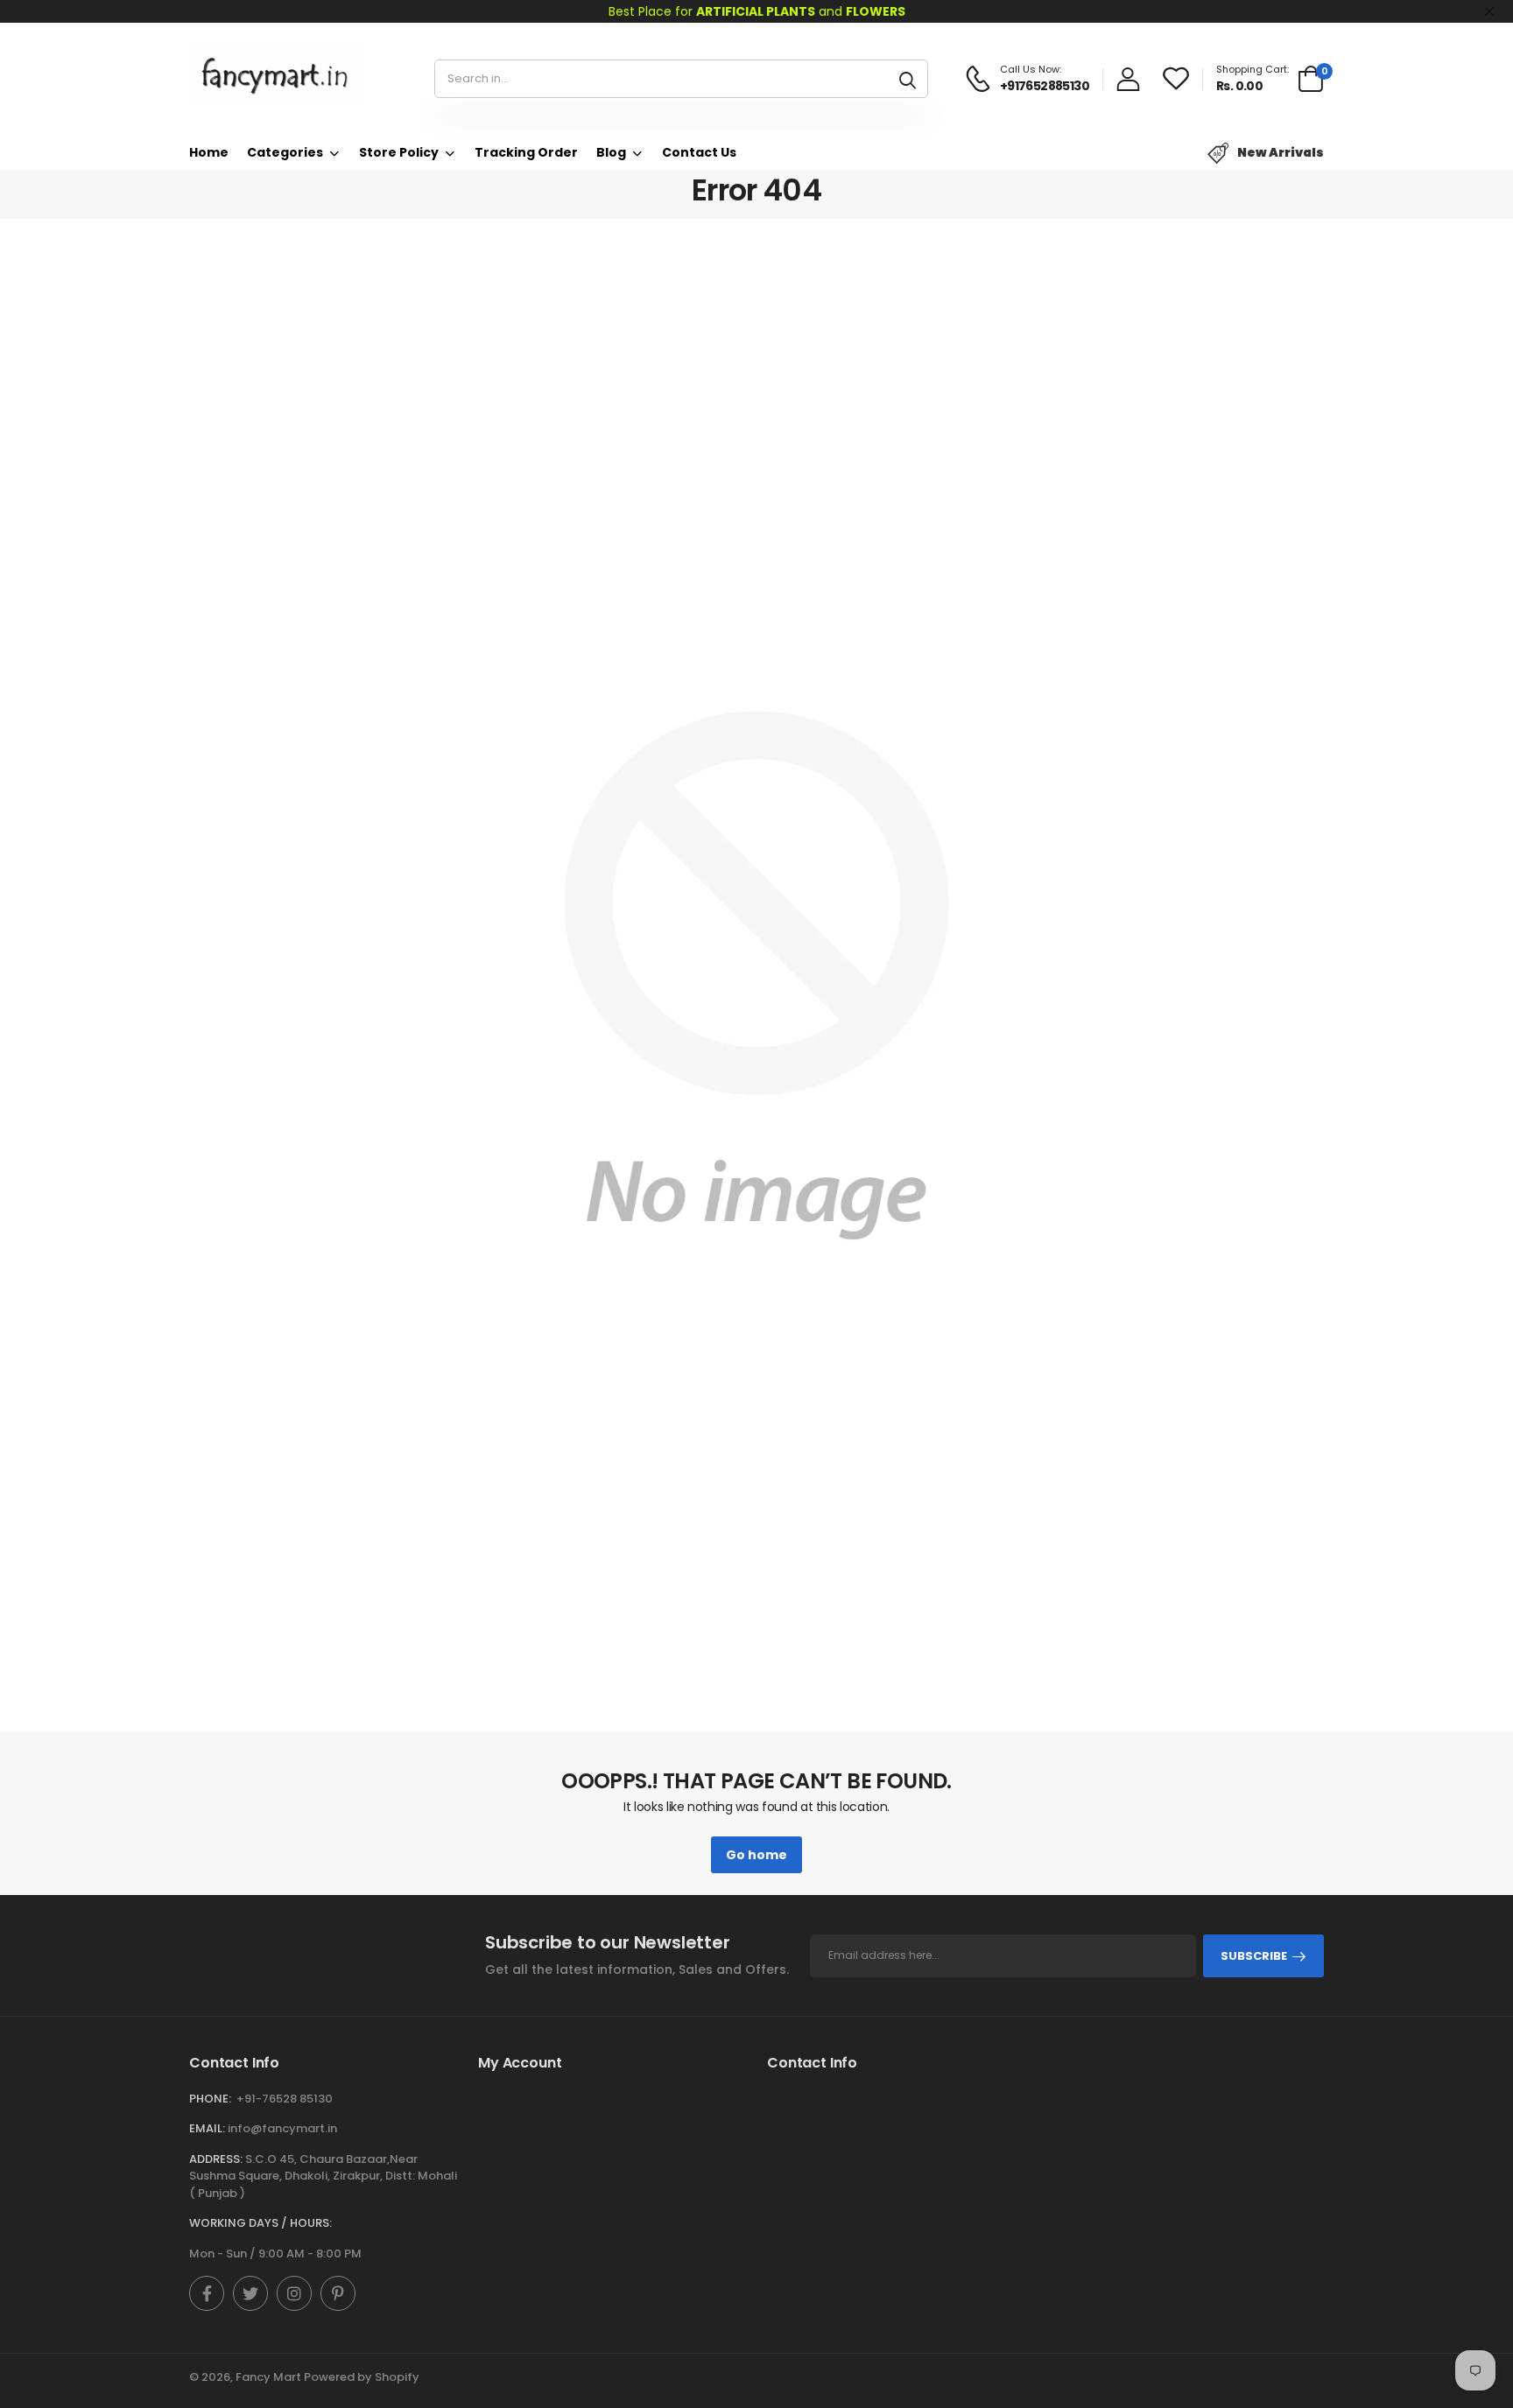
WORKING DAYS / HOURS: (260, 2223)
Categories (285, 152)
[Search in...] (908, 79)
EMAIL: (207, 2128)
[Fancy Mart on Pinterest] (338, 2293)
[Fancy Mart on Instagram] (294, 2293)
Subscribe (1254, 1956)
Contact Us (699, 152)
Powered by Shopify (362, 2377)
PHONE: (210, 2099)
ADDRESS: (216, 2159)
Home (209, 152)
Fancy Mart (268, 2377)
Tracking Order (526, 152)
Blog (611, 152)
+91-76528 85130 (285, 2099)
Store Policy (399, 152)
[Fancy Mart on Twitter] (250, 2293)
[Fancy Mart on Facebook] (207, 2293)
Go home (756, 1855)
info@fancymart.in (282, 2128)
